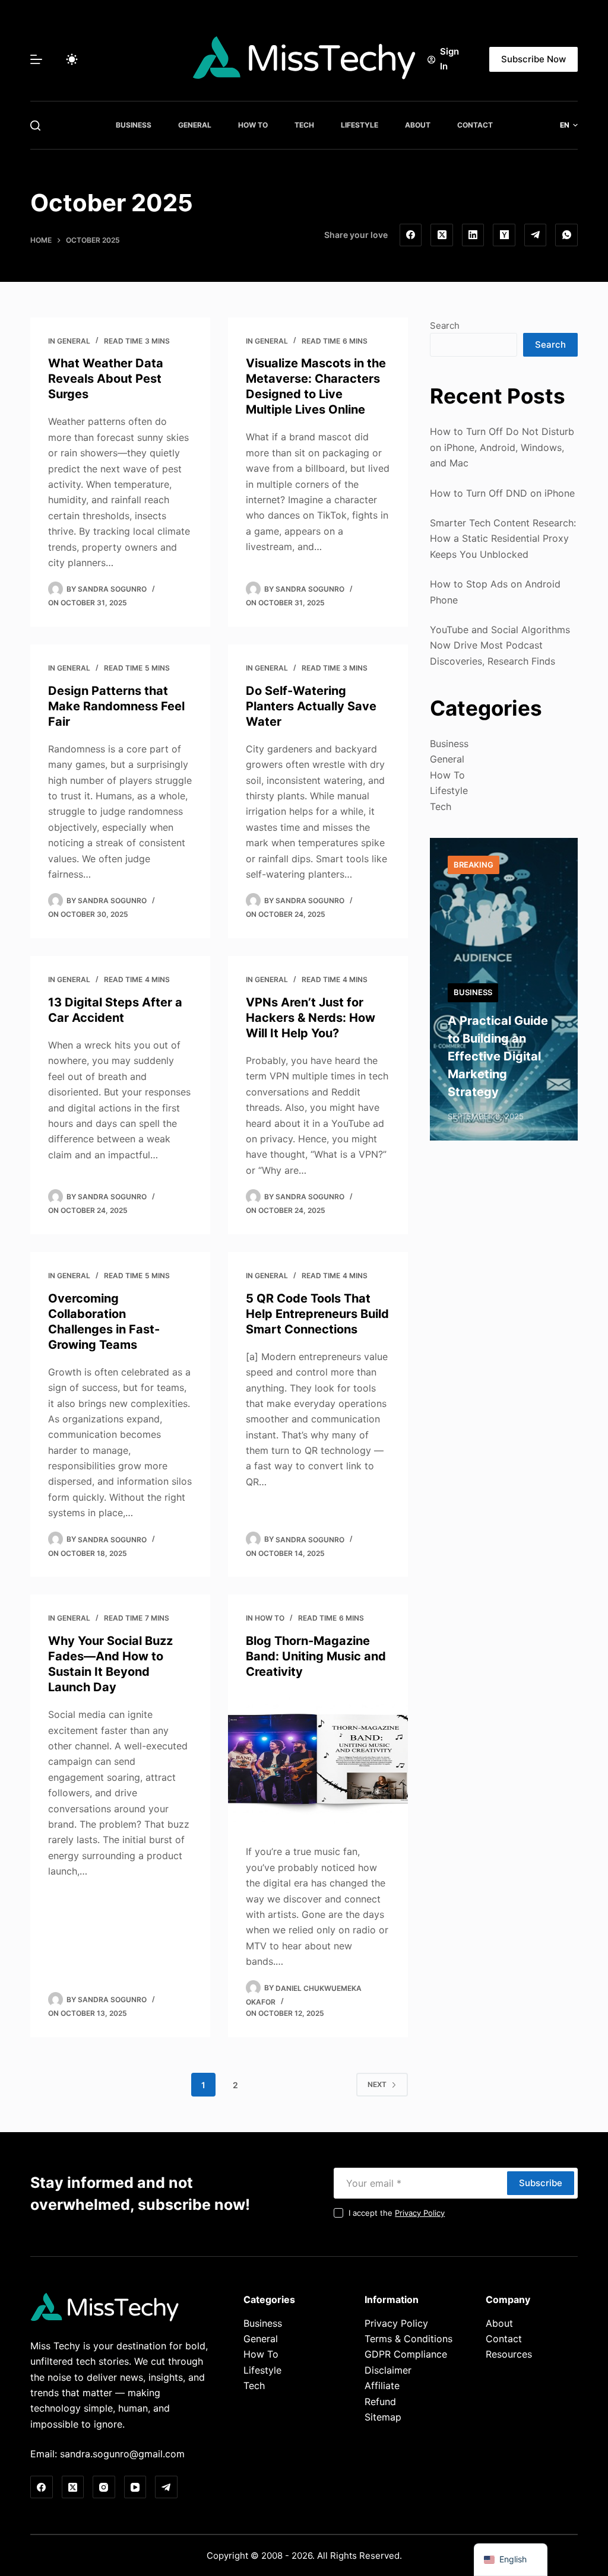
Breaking (474, 865)
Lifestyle (360, 125)
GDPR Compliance (406, 2354)
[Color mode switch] (72, 59)
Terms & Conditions (408, 2339)
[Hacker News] (504, 235)
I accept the (397, 2213)
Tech (304, 125)
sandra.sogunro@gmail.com (122, 2454)
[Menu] (36, 59)
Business (134, 125)
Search (445, 325)
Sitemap (383, 2417)
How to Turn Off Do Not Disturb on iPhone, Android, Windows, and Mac (502, 447)
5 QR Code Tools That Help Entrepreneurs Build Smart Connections (317, 1314)
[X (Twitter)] (442, 235)
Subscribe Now (533, 59)
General (195, 125)
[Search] (35, 126)
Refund (380, 2402)
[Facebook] (411, 235)
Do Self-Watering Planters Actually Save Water (311, 706)
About (418, 125)
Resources (509, 2354)
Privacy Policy (420, 2213)
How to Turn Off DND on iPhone (502, 493)
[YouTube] (135, 2487)
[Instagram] (104, 2487)
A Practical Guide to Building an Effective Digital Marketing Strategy (498, 1056)
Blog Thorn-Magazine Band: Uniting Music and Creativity (316, 1656)
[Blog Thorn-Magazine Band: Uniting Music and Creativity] (318, 1759)
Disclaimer (388, 2370)
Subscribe (541, 2183)
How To (253, 125)
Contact (475, 125)
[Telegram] (536, 235)
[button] (569, 125)
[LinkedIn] (473, 235)
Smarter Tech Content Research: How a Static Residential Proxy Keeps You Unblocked (503, 539)
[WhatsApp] (566, 235)
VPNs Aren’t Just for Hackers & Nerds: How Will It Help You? (311, 1018)
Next (377, 2084)
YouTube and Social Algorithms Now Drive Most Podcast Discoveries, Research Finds (500, 645)
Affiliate (382, 2386)
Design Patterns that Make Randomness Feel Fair (116, 706)
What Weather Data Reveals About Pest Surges (106, 379)
